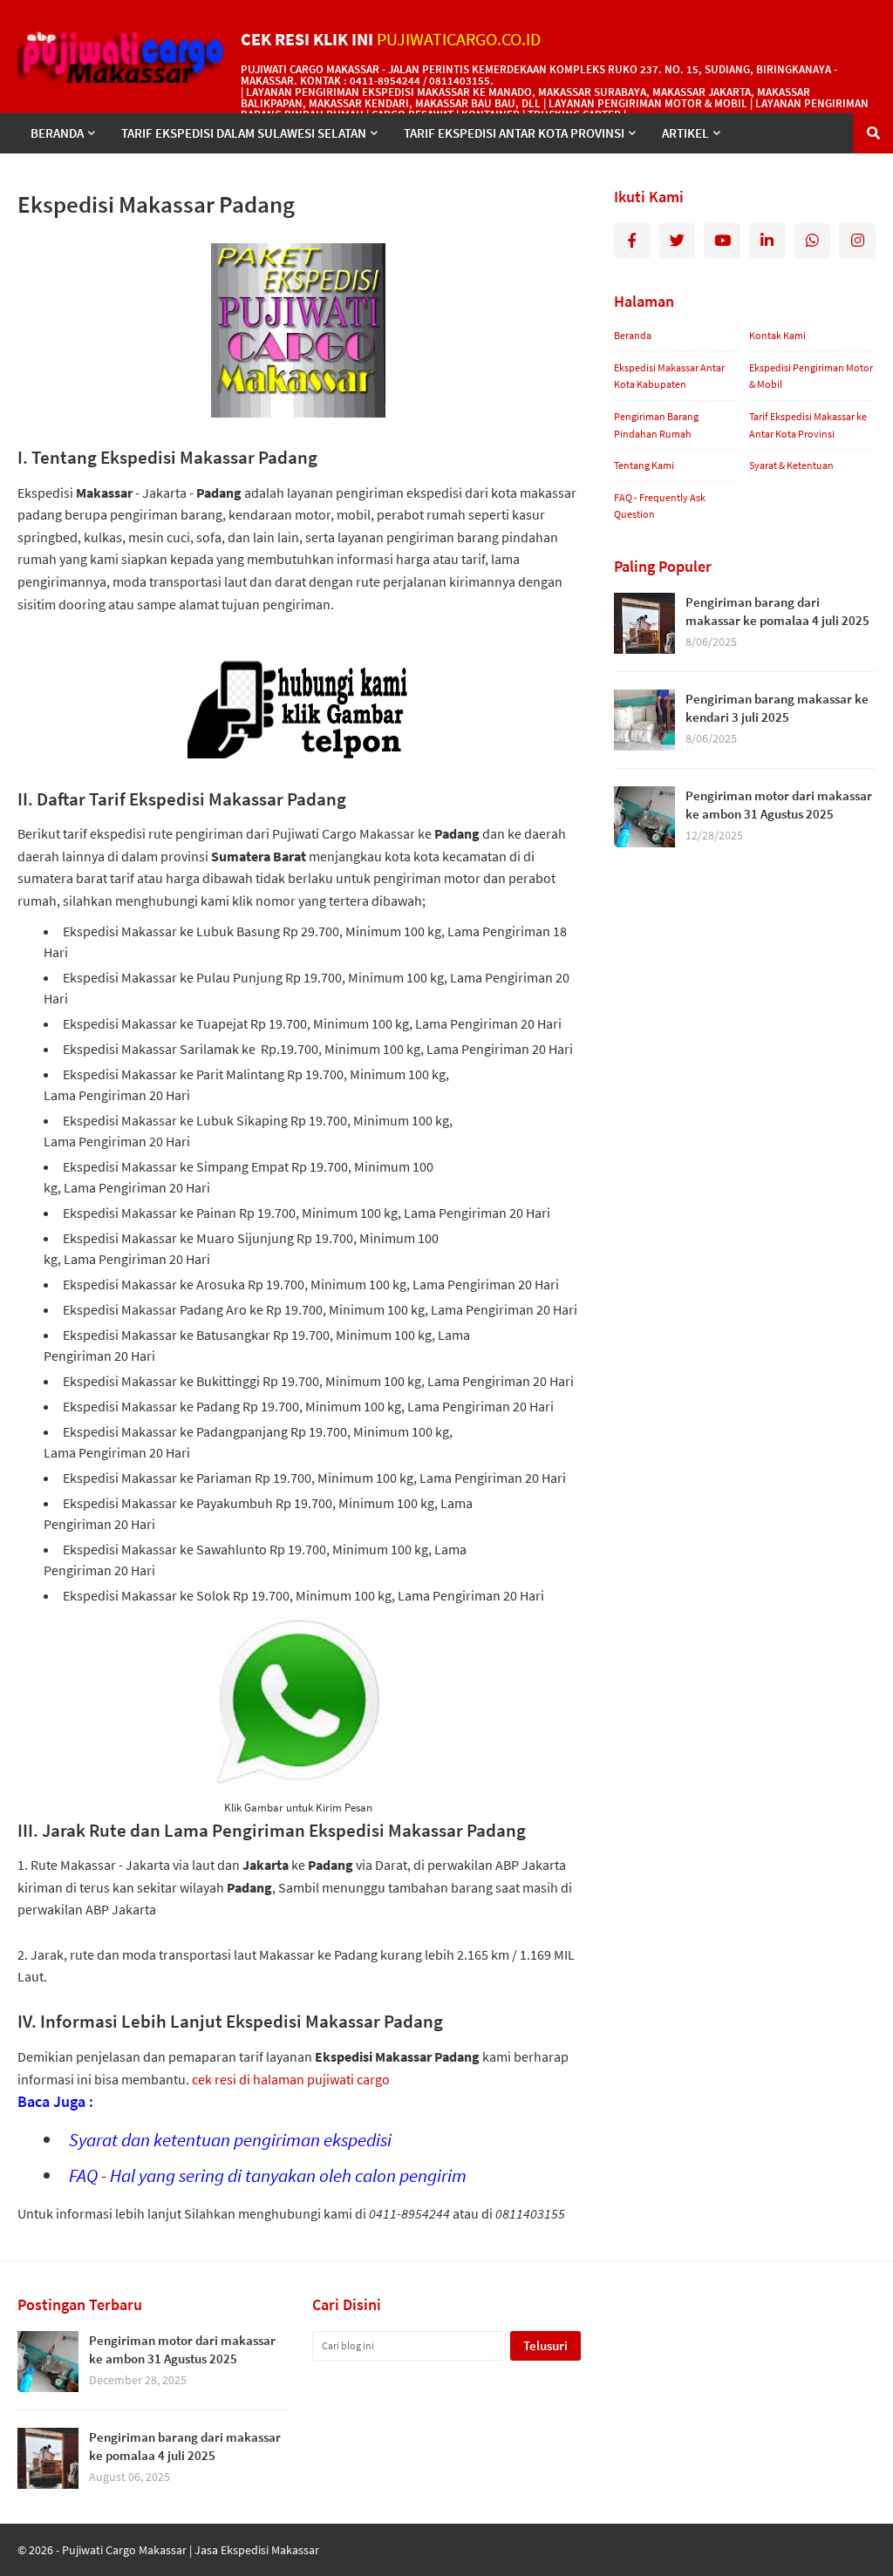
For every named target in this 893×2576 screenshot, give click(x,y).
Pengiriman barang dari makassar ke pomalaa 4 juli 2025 (777, 611)
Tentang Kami (644, 465)
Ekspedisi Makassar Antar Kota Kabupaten (669, 376)
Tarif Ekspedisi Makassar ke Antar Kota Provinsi (808, 425)
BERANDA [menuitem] (57, 133)
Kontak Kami (777, 335)
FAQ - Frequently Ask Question (660, 506)
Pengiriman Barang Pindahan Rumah (656, 425)
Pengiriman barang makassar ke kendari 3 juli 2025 (777, 708)
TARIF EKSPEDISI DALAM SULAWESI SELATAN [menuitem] (244, 133)
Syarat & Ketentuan (791, 465)
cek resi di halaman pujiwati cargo (291, 2079)
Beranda (633, 335)
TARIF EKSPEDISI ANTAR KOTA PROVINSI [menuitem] (514, 133)
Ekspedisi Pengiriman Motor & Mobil (811, 376)
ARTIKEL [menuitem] (685, 133)
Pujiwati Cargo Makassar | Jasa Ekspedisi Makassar (191, 2550)
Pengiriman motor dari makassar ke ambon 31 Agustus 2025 (779, 805)
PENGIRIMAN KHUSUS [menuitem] (92, 173)
